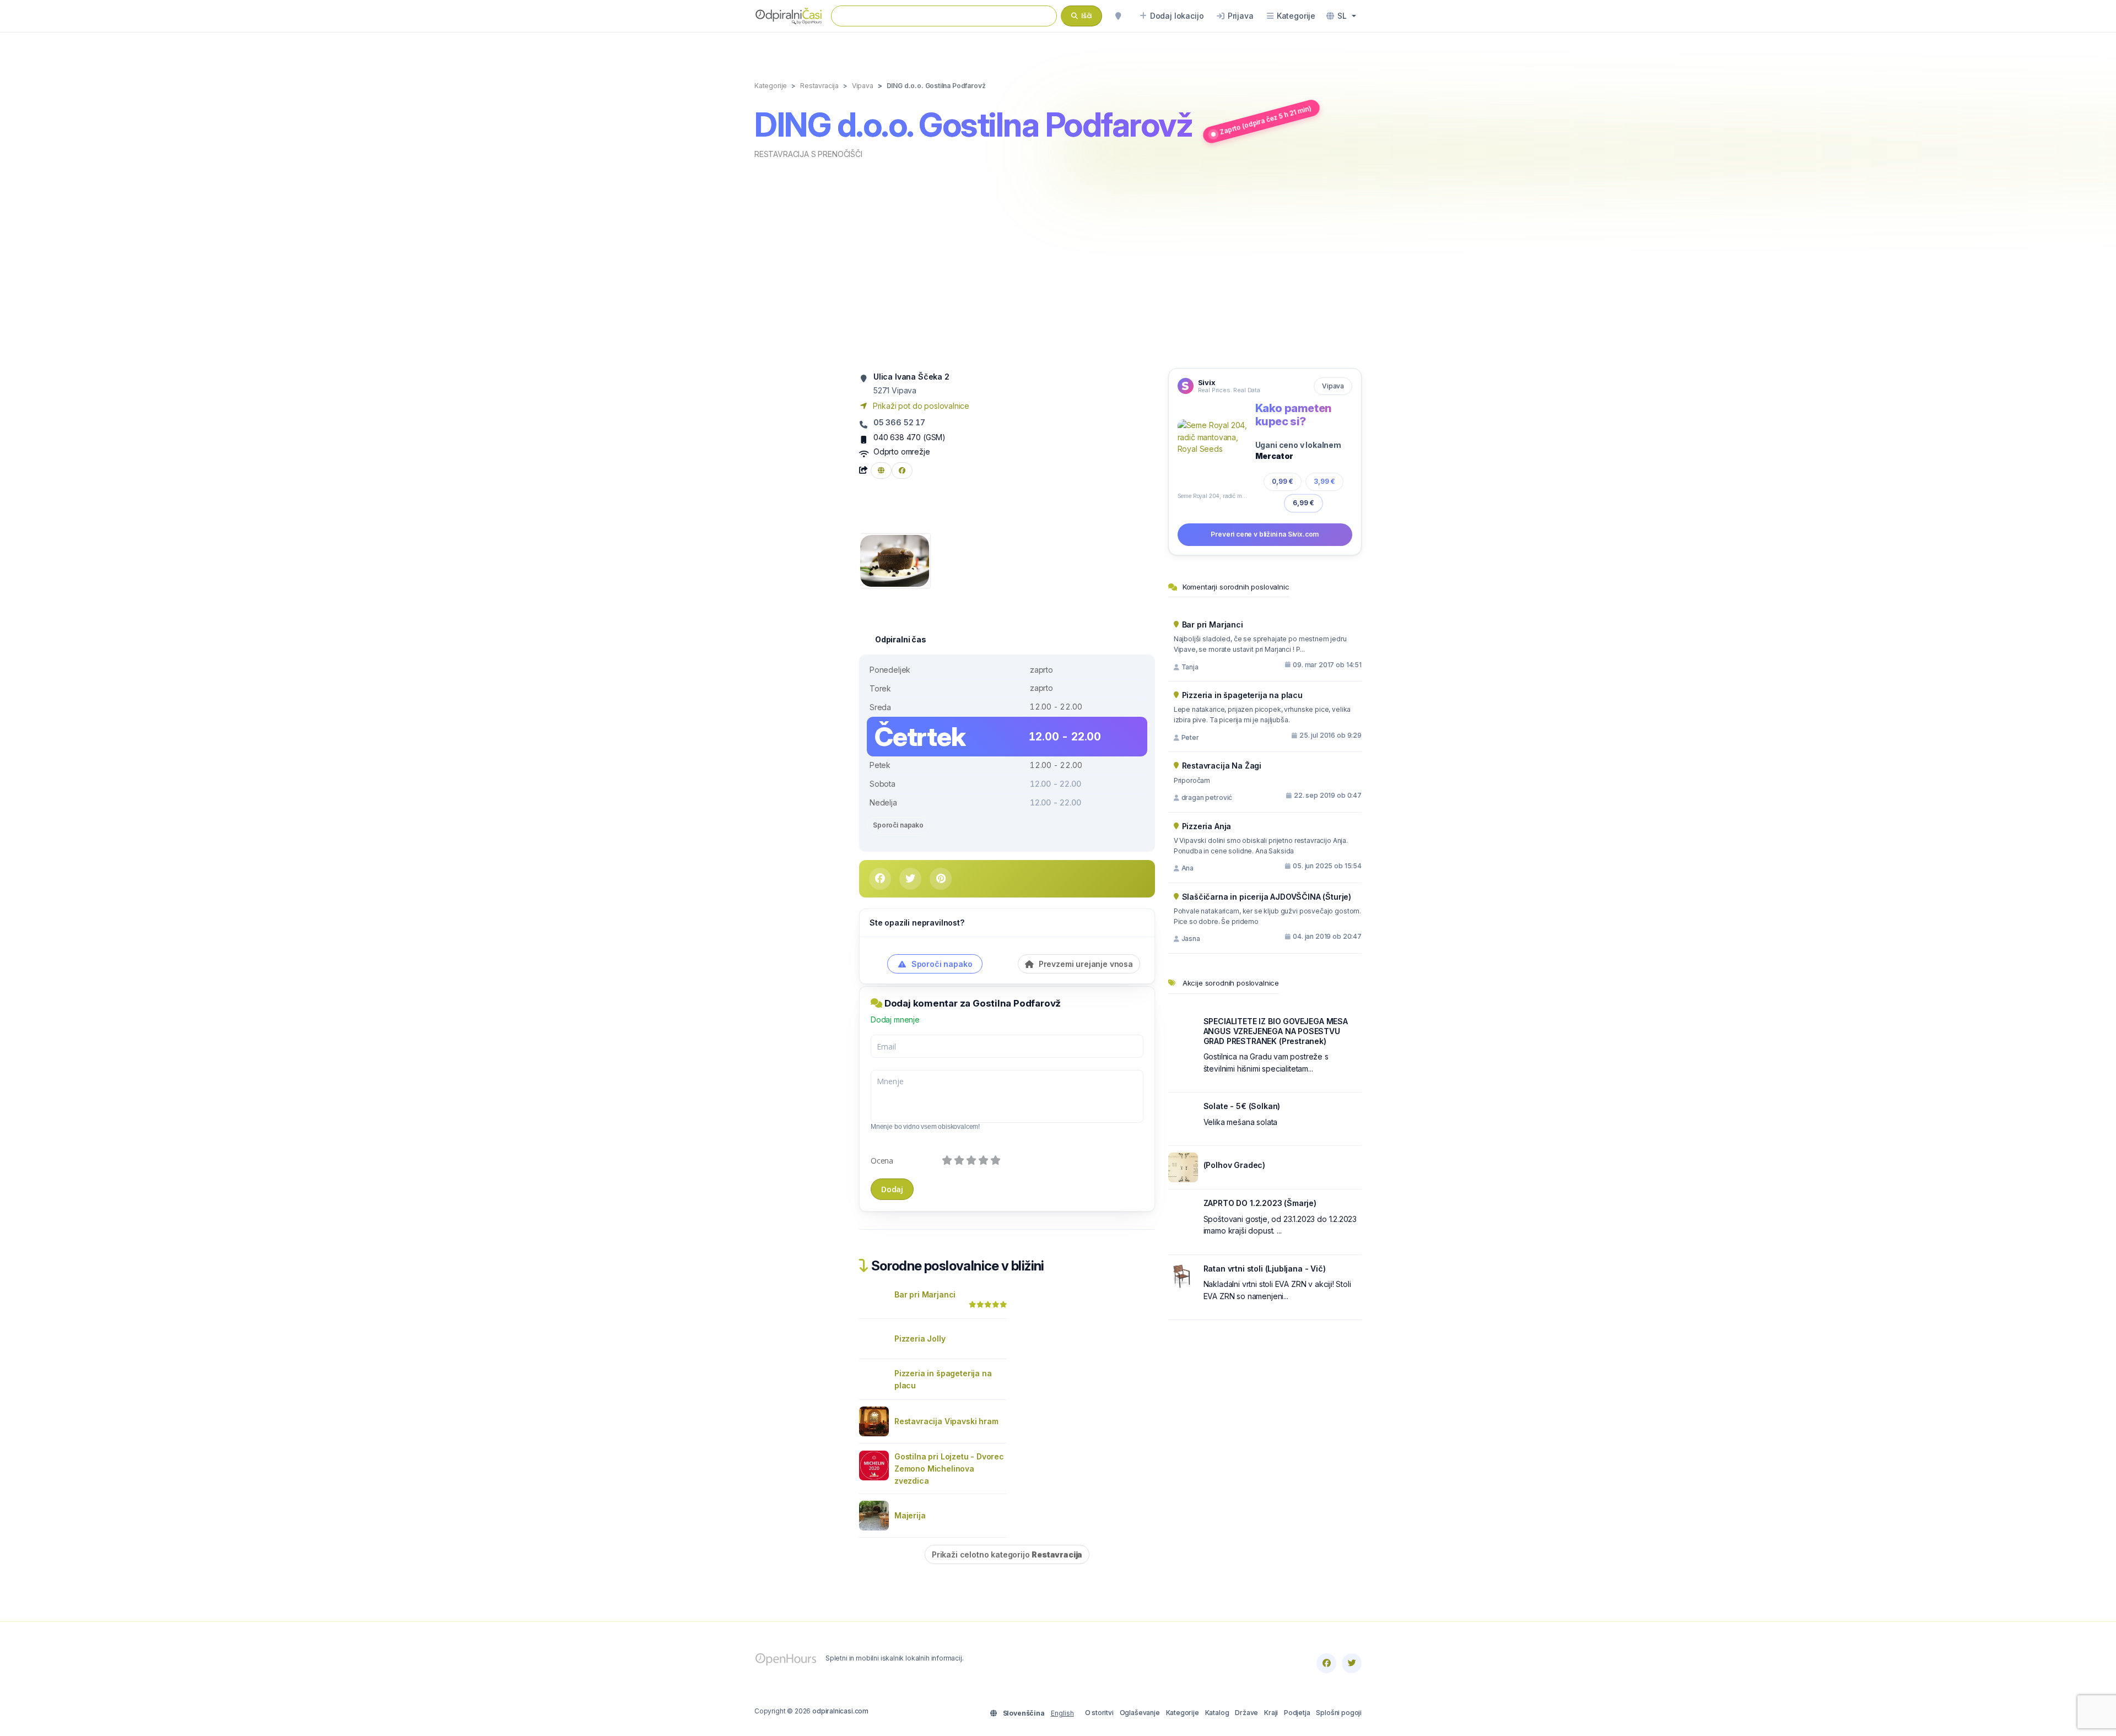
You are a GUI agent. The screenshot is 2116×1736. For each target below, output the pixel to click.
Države (1246, 1713)
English (1062, 1713)
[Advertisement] (1058, 263)
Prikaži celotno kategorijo (1007, 1554)
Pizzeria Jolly (920, 1338)
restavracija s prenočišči (808, 154)
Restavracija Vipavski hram (946, 1421)
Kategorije (1183, 1713)
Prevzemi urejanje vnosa (1085, 964)
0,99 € (1283, 481)
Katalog (1217, 1713)
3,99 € (1324, 481)
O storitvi (1099, 1713)
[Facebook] (1326, 1663)
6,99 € (1303, 503)
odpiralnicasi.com (840, 1711)
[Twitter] (1352, 1663)
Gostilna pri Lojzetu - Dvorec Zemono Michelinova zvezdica (949, 1469)
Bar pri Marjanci (925, 1294)
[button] (1341, 16)
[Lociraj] (1118, 16)
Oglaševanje (1140, 1713)
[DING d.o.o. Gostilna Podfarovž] (895, 560)
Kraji (1271, 1713)
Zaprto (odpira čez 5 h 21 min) (1266, 120)
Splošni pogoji (1339, 1713)
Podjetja (1297, 1713)
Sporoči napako (898, 825)
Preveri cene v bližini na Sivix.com (1265, 534)
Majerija (910, 1515)
